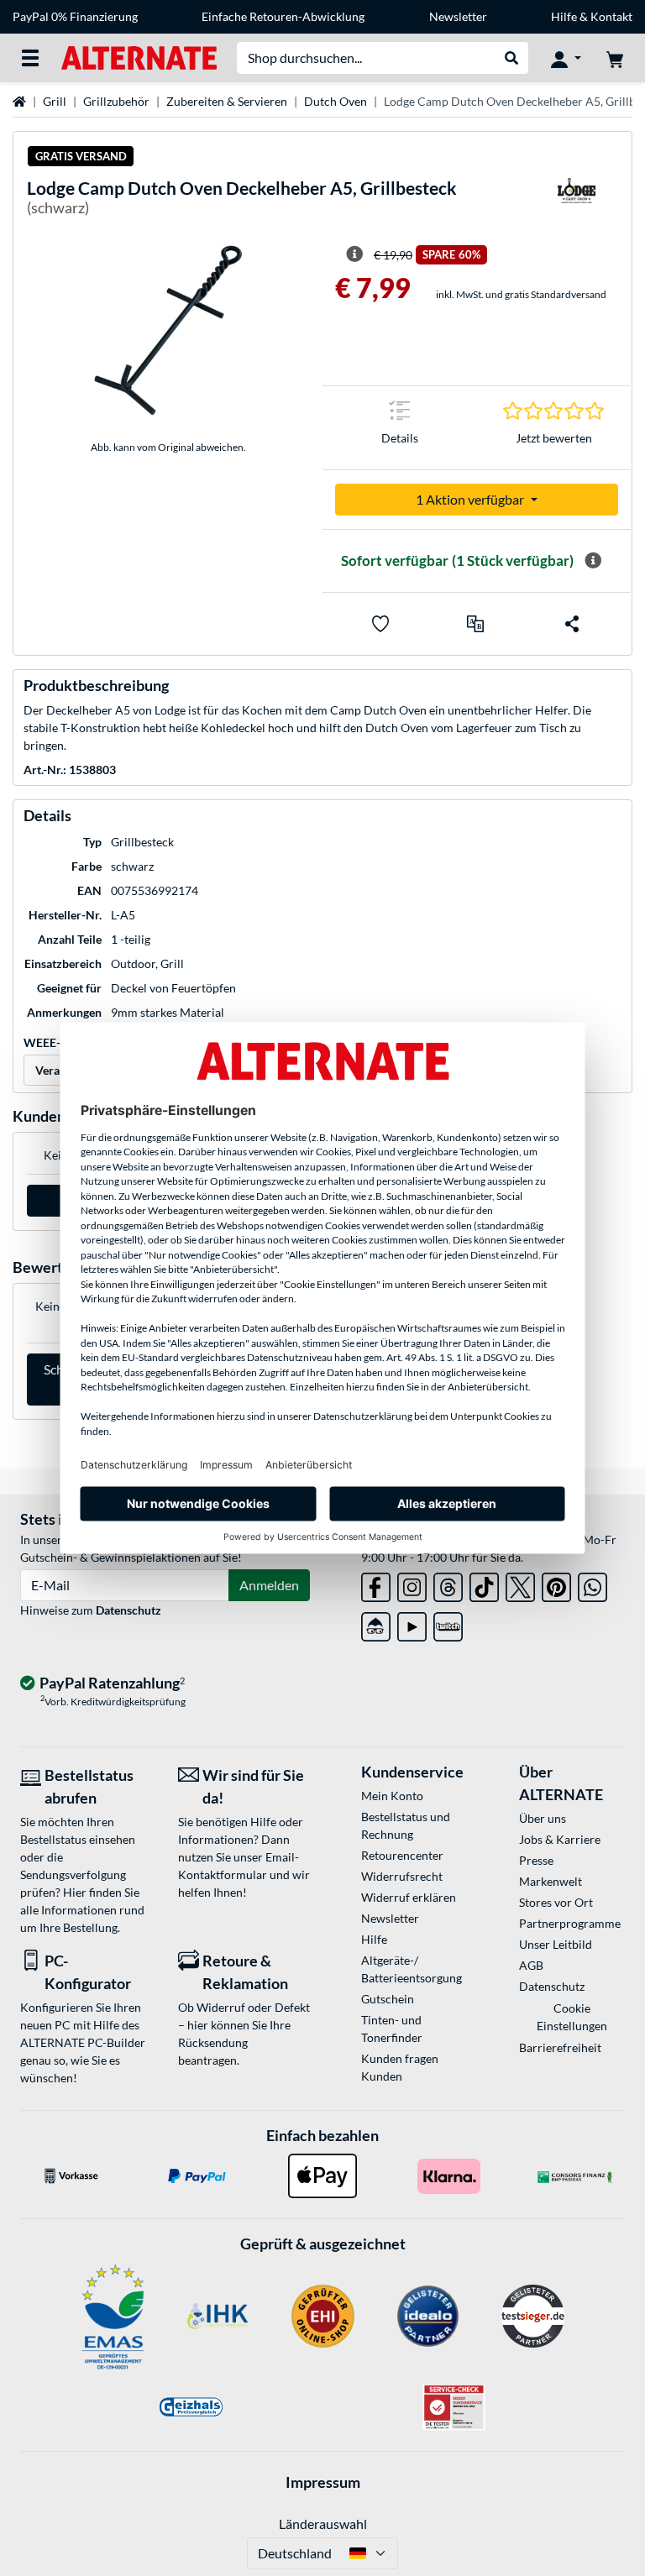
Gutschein (388, 1999)
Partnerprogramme (570, 1923)
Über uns (543, 1818)
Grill (55, 101)
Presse (536, 1860)
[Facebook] (376, 1584)
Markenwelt (551, 1881)
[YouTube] (412, 1623)
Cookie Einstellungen (572, 2017)
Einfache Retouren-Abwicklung (283, 16)
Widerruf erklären (409, 1897)
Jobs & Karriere (560, 1839)
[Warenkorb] (615, 58)
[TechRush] (376, 1623)
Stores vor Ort (556, 1902)
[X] (520, 1584)
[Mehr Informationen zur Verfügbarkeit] (593, 561)
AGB (531, 1965)
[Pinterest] (556, 1584)
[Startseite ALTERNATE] (139, 57)
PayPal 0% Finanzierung (75, 16)
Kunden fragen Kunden (400, 2067)
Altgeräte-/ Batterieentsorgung (412, 1969)
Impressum (323, 2482)
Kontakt (611, 16)
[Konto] (566, 58)
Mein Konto (392, 1796)
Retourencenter (402, 1855)
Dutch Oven (336, 101)
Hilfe (564, 16)
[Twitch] (448, 1623)
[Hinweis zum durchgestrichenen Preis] (354, 254)
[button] (475, 624)
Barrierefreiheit (560, 2047)
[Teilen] (572, 624)
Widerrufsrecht (402, 1876)
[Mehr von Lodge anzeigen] (576, 201)
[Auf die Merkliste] (380, 624)
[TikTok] (484, 1584)
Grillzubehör (116, 101)
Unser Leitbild (556, 1944)
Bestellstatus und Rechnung (406, 1825)
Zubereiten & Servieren (227, 101)
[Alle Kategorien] (30, 58)
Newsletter (458, 16)
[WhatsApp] (593, 1584)
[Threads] (448, 1584)
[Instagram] (412, 1584)
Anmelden (269, 1585)
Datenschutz (128, 1610)
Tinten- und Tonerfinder (392, 2029)
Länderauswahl (323, 2524)
